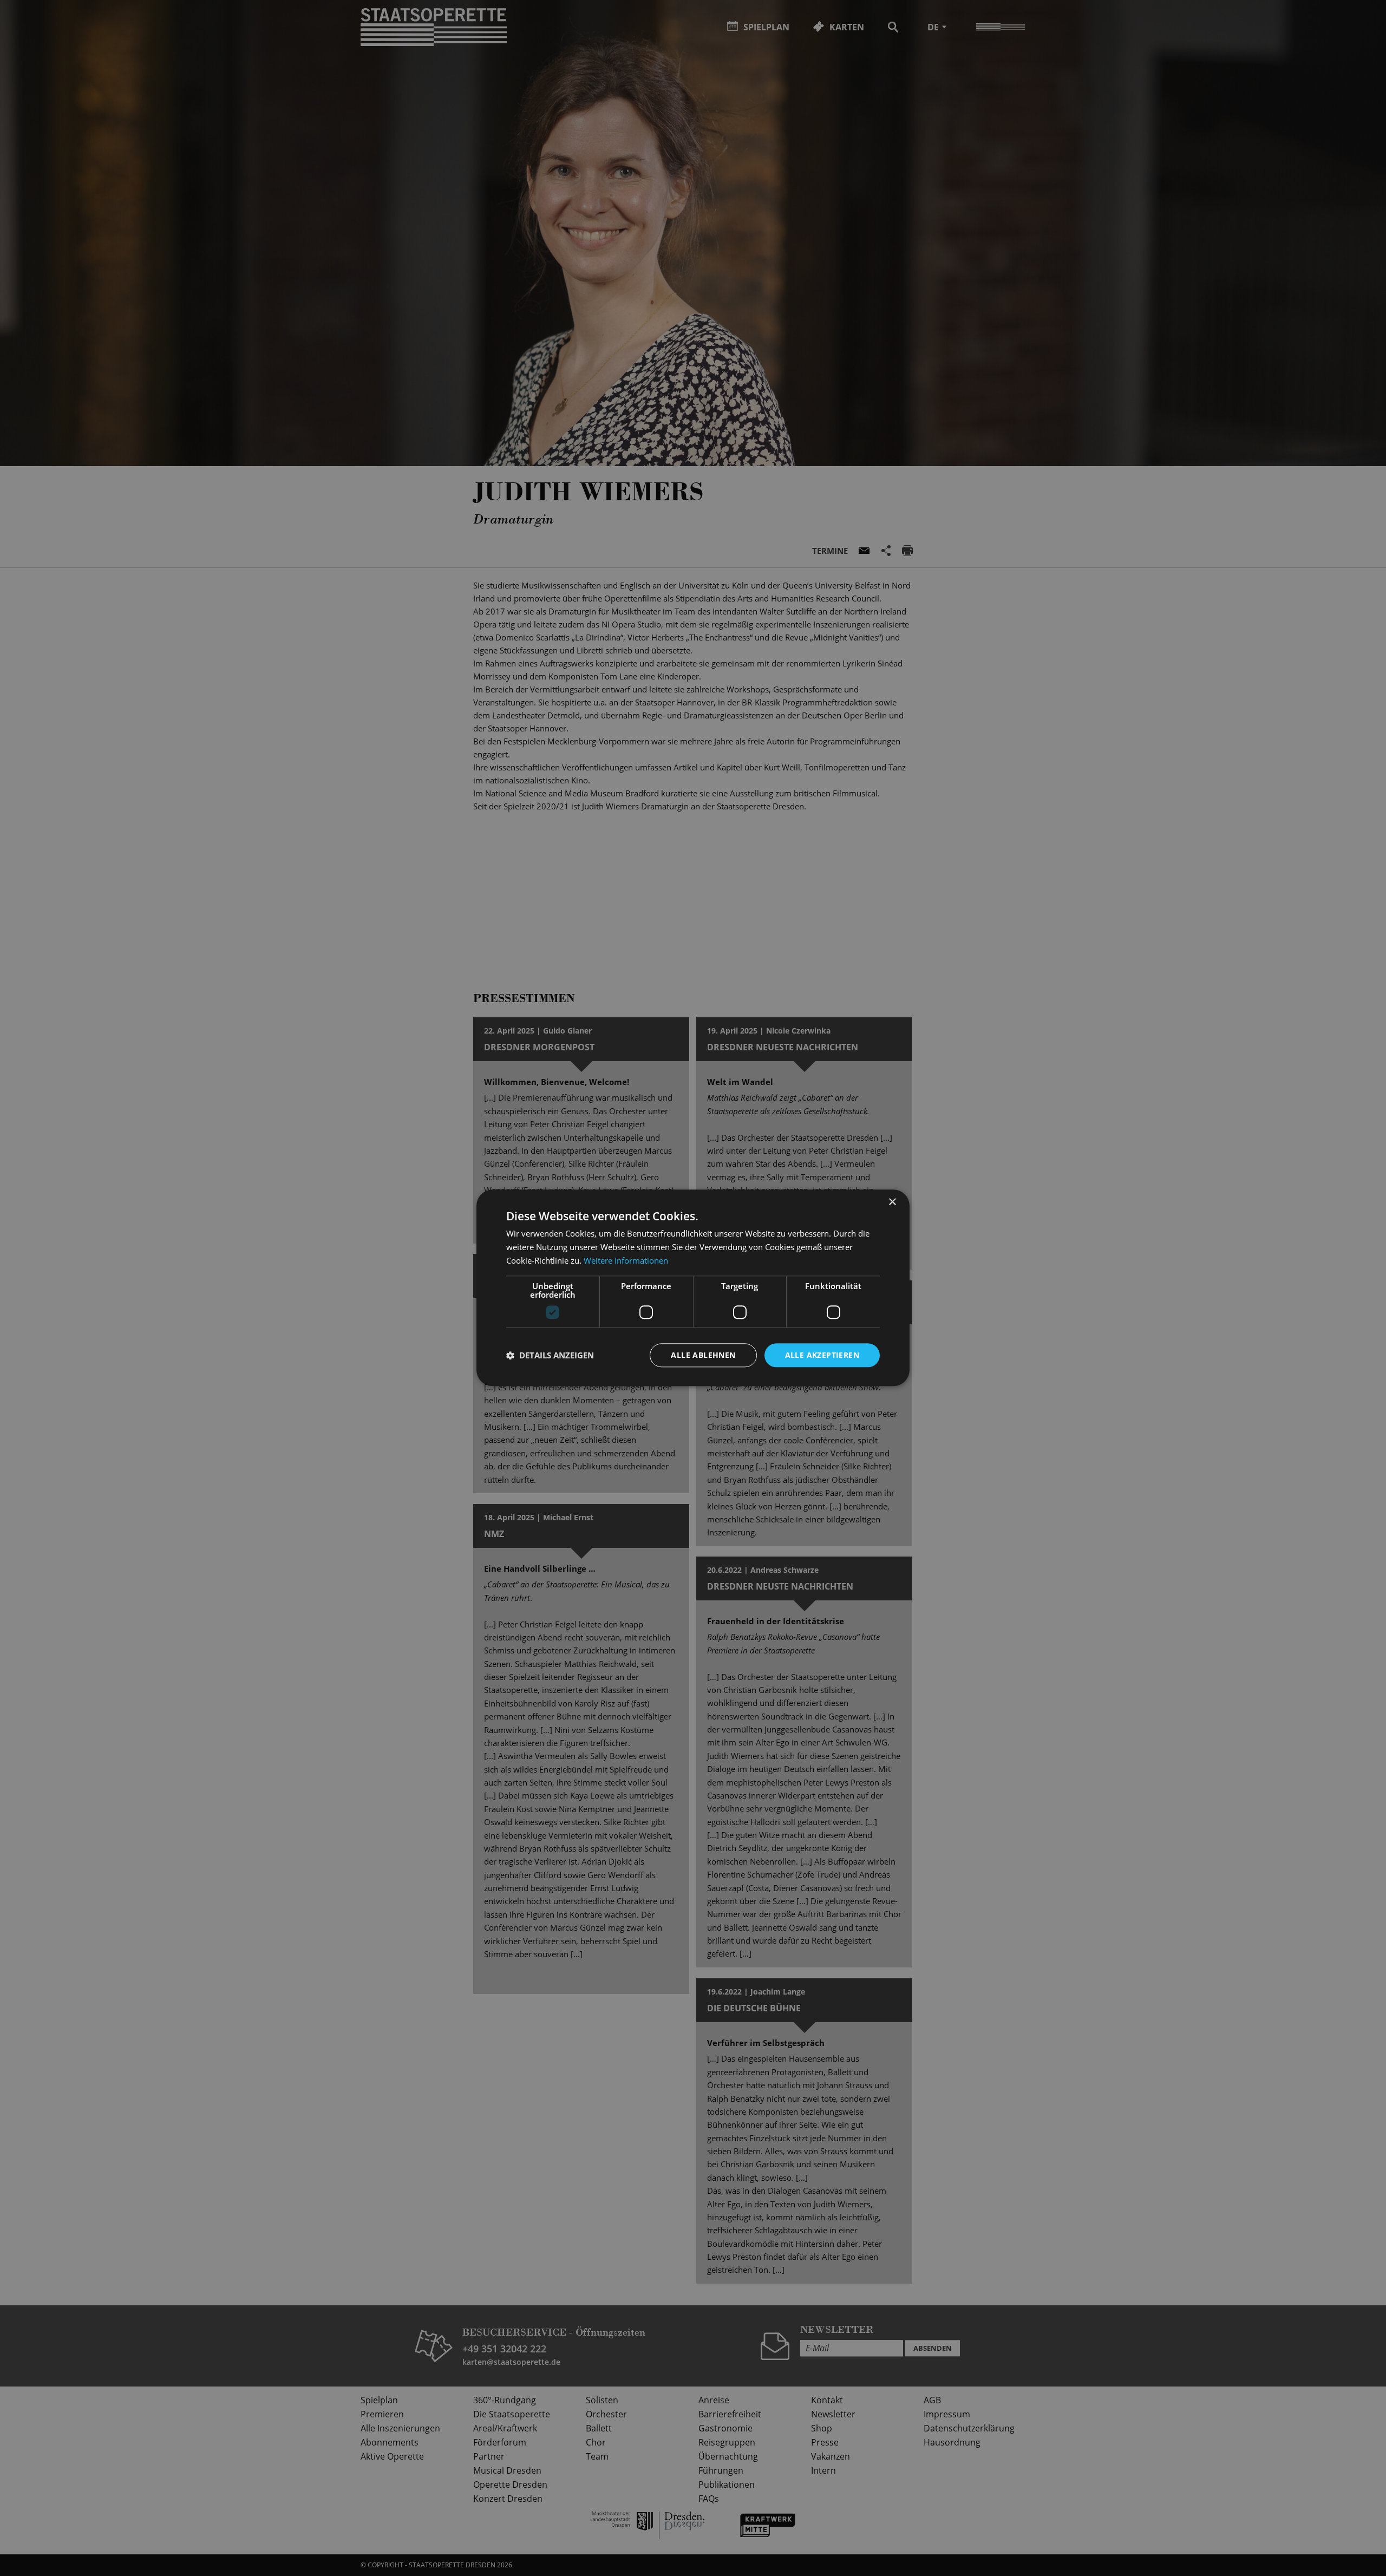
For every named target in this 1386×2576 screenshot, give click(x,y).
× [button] (892, 1202)
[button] (550, 1355)
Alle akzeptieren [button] (822, 1355)
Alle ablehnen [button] (703, 1355)
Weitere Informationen (626, 1260)
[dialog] (693, 1288)
